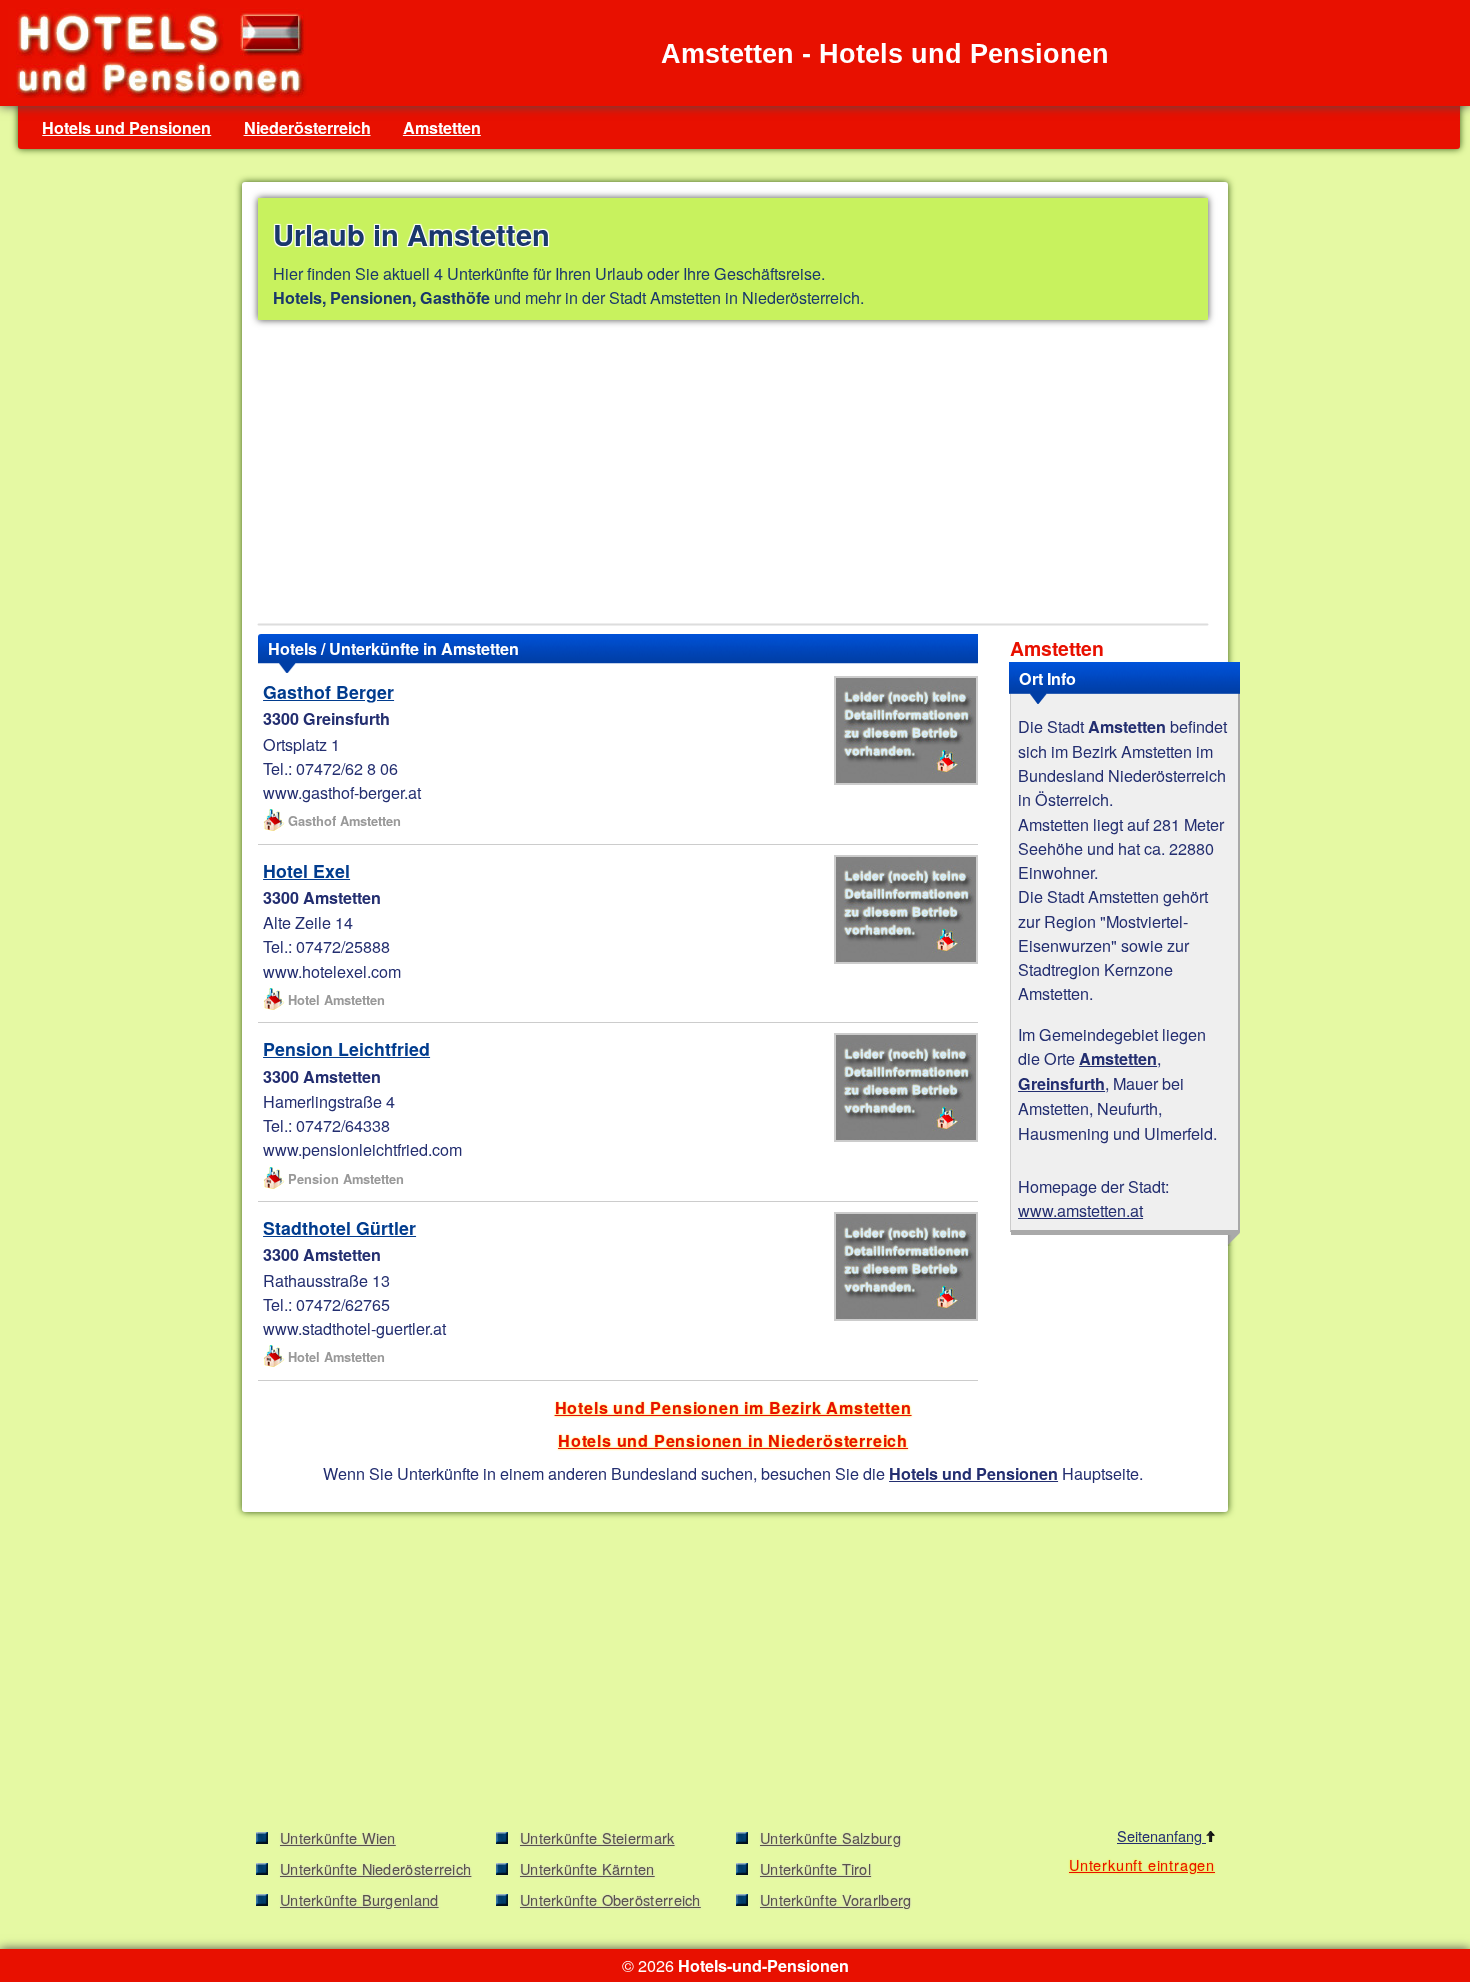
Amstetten (442, 127)
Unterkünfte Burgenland (359, 1899)
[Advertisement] (733, 476)
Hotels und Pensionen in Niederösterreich (733, 1440)
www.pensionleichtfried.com (362, 1149)
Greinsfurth (1061, 1083)
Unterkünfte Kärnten (587, 1868)
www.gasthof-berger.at (342, 792)
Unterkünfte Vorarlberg (836, 1899)
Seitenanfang (1161, 1835)
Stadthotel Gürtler (339, 1227)
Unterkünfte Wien (338, 1837)
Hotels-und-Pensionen (763, 1965)
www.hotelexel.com (332, 971)
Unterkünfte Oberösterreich (610, 1899)
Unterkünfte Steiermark (597, 1837)
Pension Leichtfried (346, 1048)
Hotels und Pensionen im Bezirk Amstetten (733, 1407)
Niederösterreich (307, 127)
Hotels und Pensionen (126, 127)
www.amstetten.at (1080, 1210)
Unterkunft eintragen (1142, 1864)
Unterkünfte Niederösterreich (375, 1868)
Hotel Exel (306, 870)
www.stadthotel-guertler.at (354, 1328)
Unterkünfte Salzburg (830, 1837)
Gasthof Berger (328, 691)
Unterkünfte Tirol (815, 1868)
